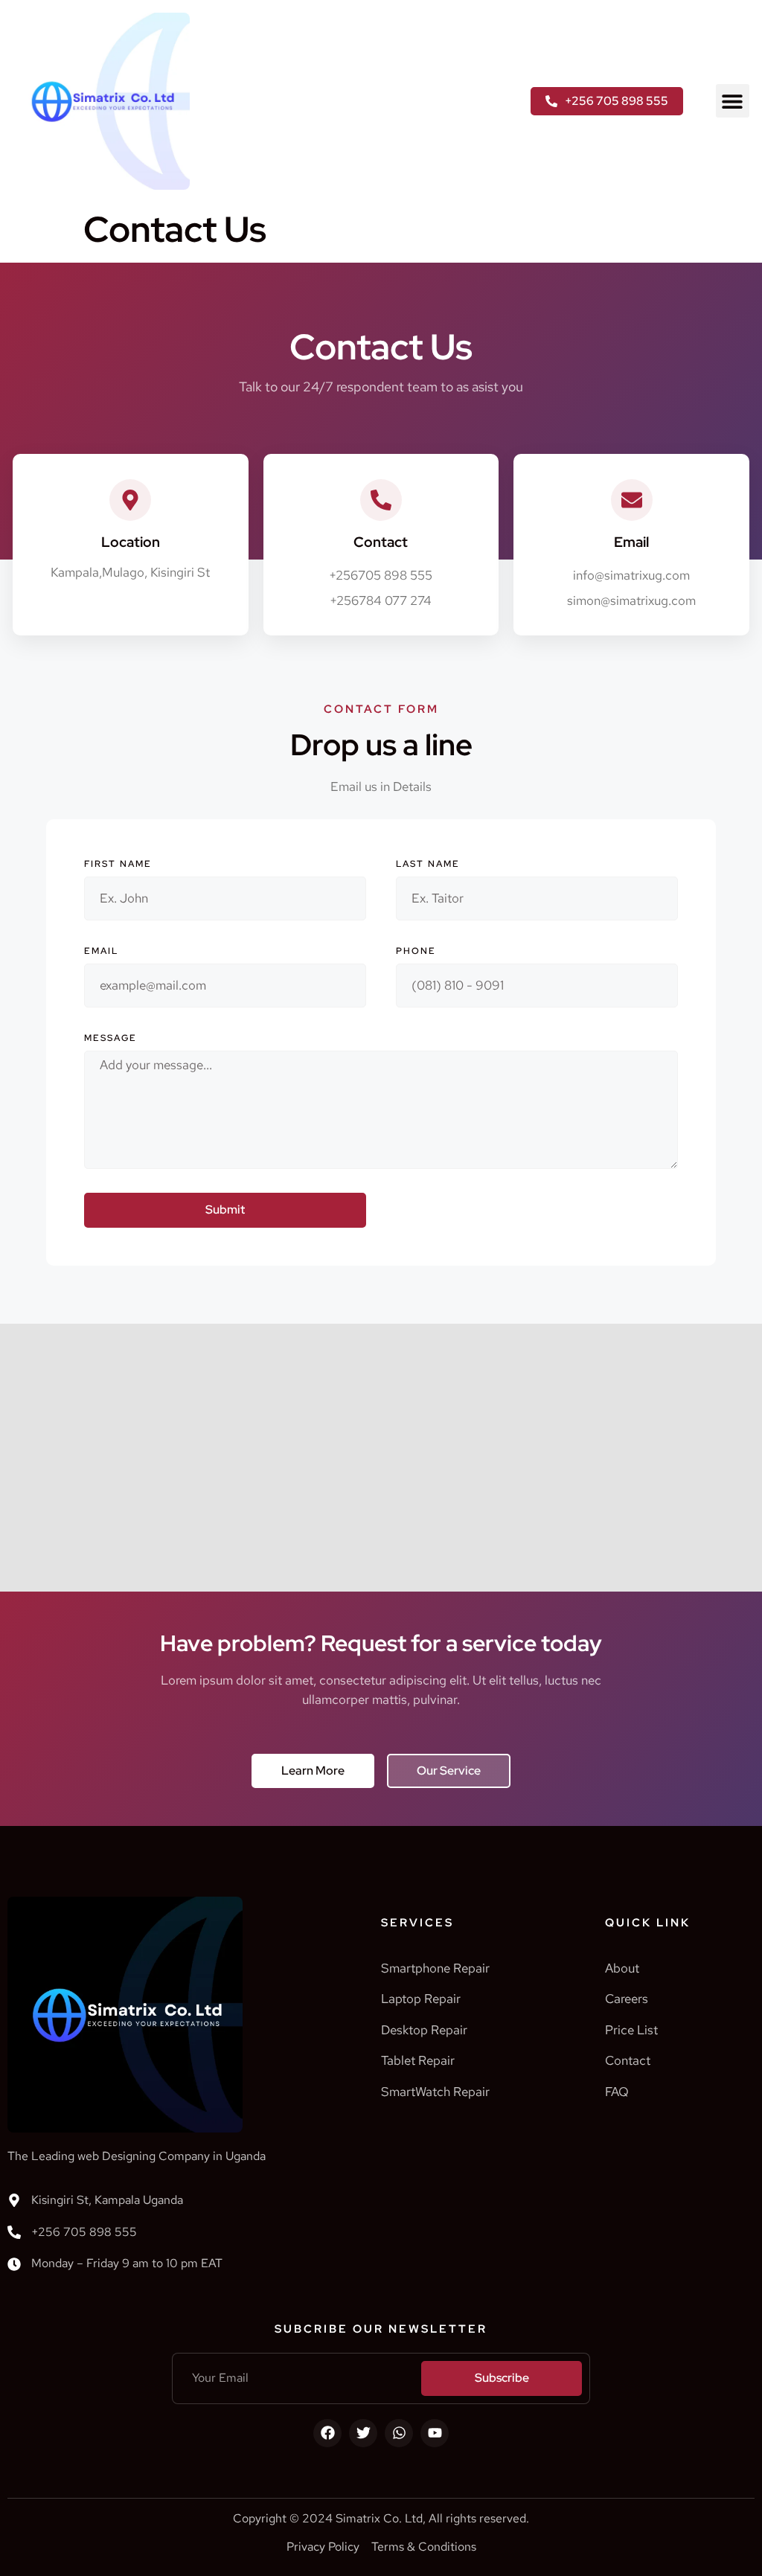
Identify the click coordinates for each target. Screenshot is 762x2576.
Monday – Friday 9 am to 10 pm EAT (127, 2263)
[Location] (130, 500)
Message (111, 1038)
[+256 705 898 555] (14, 2232)
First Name (118, 864)
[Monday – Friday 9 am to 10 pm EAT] (14, 2264)
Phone (416, 951)
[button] (733, 101)
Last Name (428, 864)
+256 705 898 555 (84, 2232)
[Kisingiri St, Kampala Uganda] (14, 2200)
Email (101, 951)
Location (131, 542)
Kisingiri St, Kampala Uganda (107, 2200)
